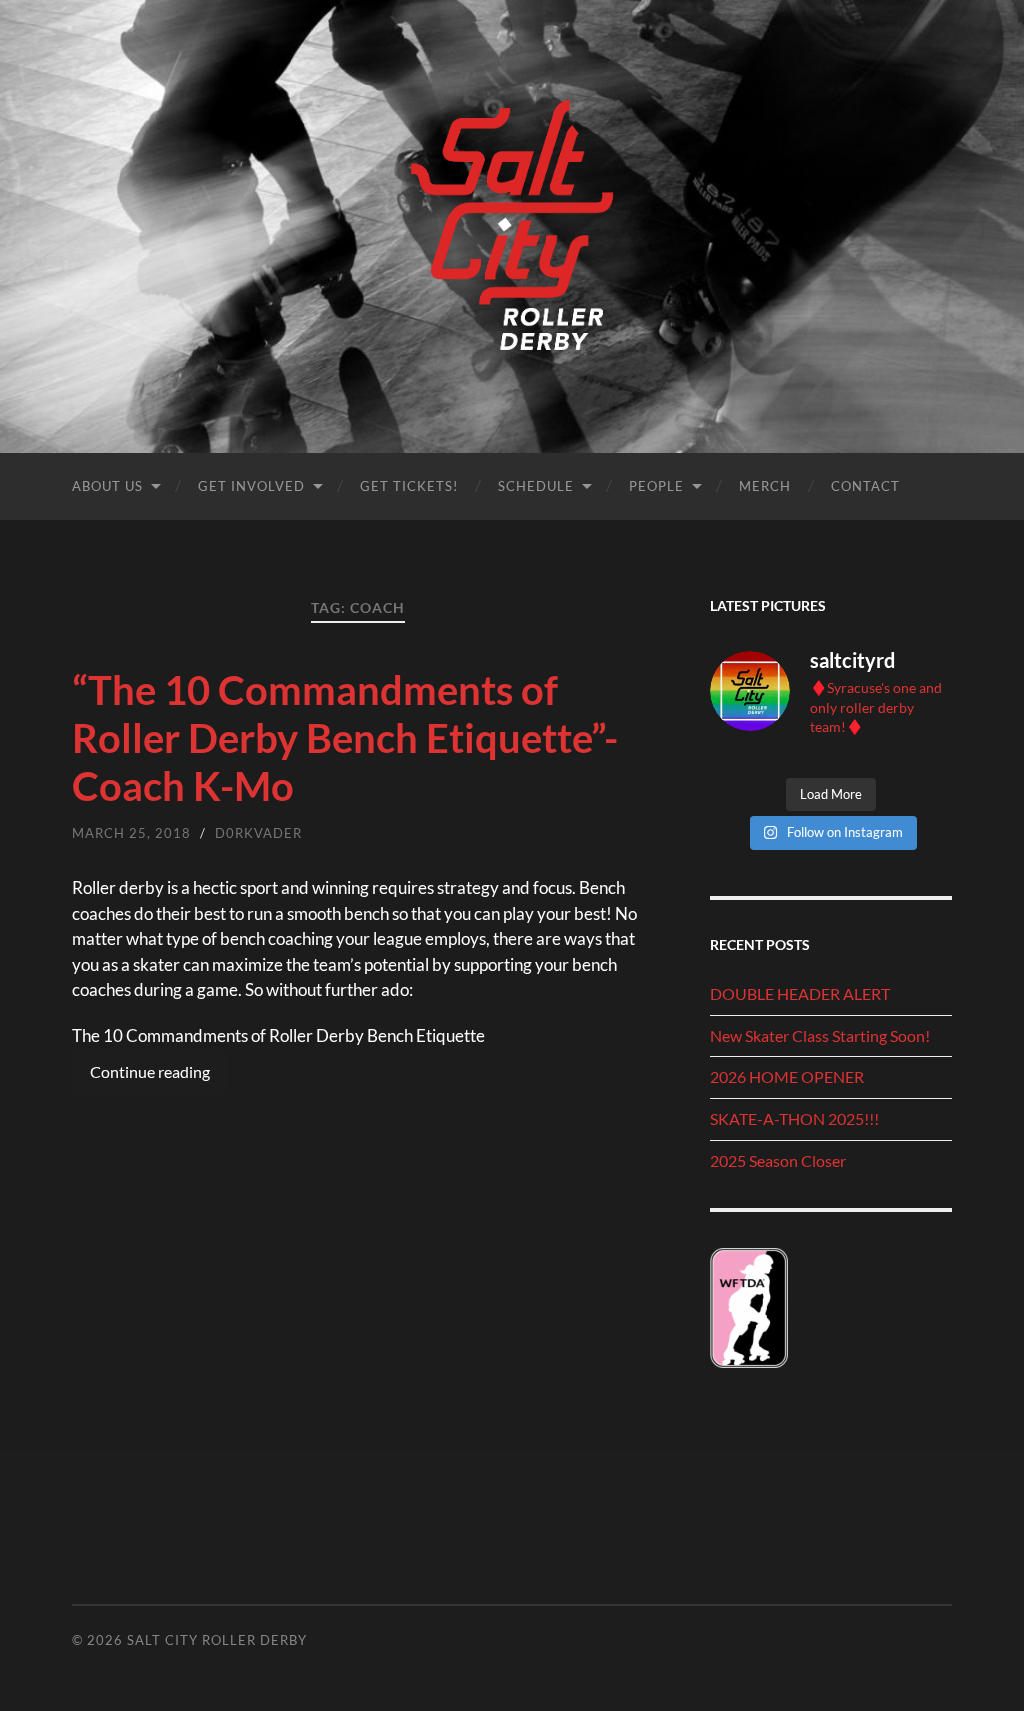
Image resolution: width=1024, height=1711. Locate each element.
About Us (107, 486)
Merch (765, 486)
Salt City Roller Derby (217, 1640)
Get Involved (251, 486)
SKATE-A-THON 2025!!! (794, 1118)
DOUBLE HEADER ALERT (800, 993)
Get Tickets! (409, 486)
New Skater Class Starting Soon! (820, 1035)
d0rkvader (258, 833)
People (656, 486)
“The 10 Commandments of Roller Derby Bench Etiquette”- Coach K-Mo (345, 738)
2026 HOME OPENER (787, 1076)
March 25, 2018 (131, 833)
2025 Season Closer (778, 1160)
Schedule (536, 486)
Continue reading (150, 1071)
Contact (865, 486)
